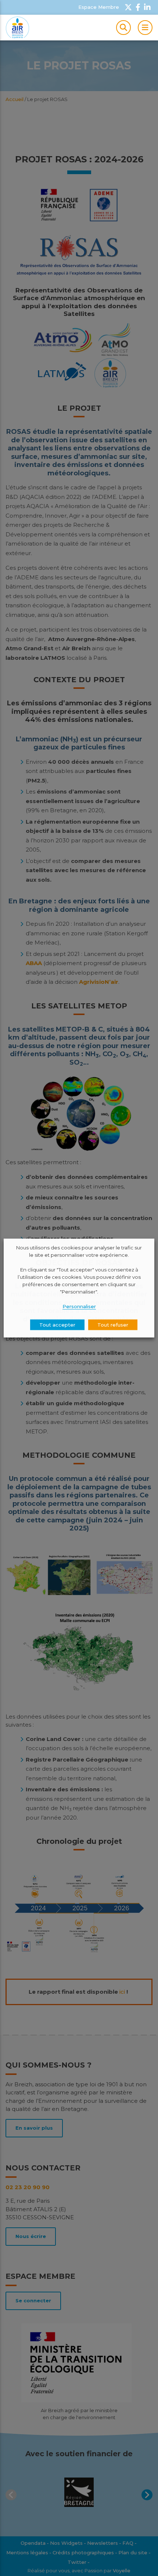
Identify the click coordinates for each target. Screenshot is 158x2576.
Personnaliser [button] (79, 1306)
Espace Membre (99, 7)
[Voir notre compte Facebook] (138, 7)
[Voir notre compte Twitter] (128, 7)
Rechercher (123, 28)
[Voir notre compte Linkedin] (147, 7)
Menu (145, 28)
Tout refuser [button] (113, 1324)
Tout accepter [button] (57, 1324)
